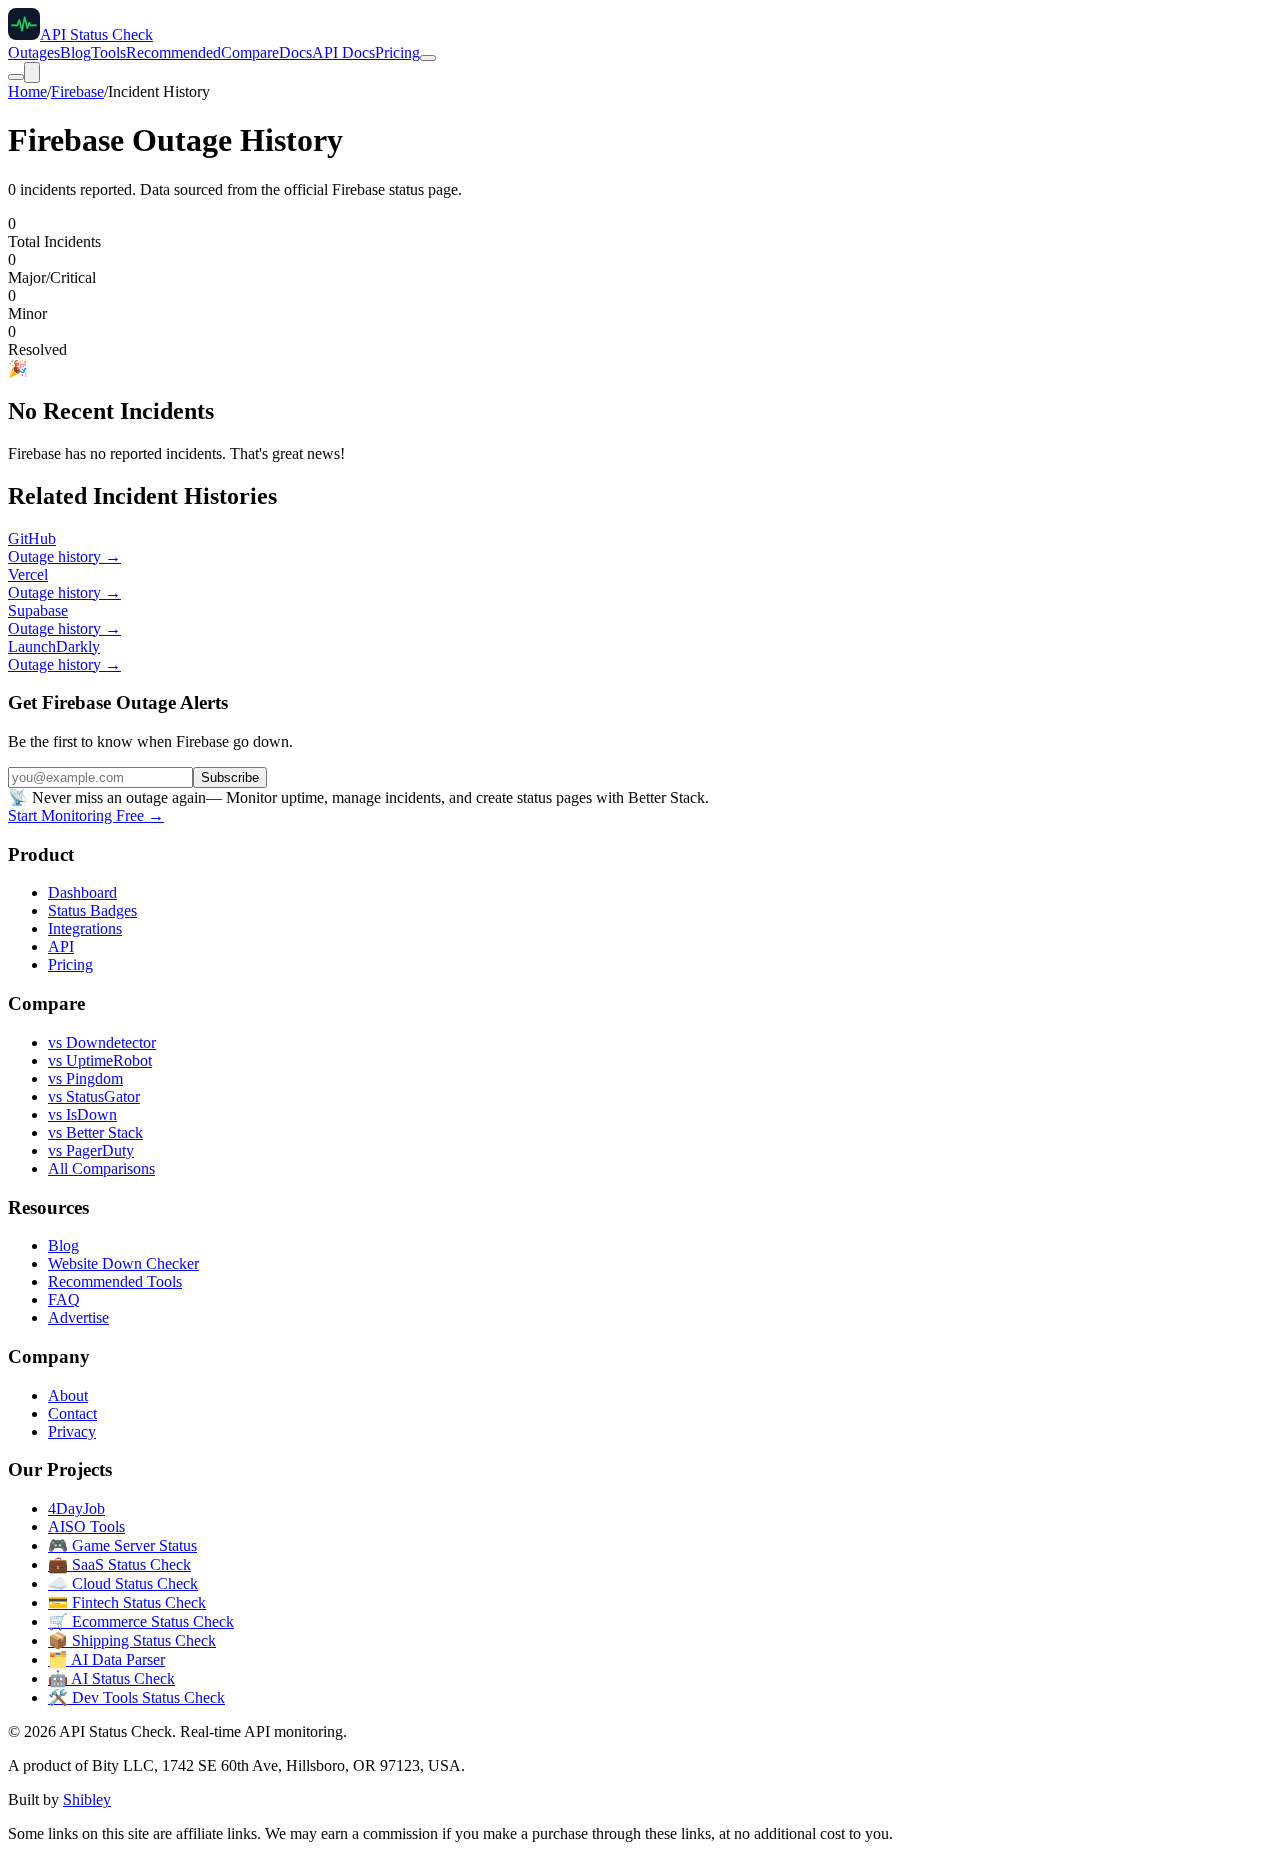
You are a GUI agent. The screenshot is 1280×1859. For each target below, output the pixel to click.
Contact (72, 1413)
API (61, 946)
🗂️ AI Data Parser (106, 1659)
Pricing (397, 52)
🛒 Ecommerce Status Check (141, 1621)
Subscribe (230, 777)
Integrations (85, 928)
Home (27, 91)
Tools (108, 52)
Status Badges (92, 910)
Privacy (72, 1431)
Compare (250, 52)
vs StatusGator (94, 1096)
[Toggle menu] (32, 72)
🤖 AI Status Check (111, 1678)
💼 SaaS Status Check (119, 1564)
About (68, 1395)
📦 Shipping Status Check (132, 1640)
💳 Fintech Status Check (127, 1602)
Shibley (87, 1799)
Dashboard (82, 892)
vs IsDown (82, 1114)
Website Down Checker (123, 1263)
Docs (295, 52)
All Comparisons (101, 1168)
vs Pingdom (85, 1078)
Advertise (78, 1317)
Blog (75, 52)
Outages (34, 52)
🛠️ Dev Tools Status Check (136, 1697)
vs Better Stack (95, 1132)
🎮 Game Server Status (122, 1545)
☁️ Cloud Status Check (123, 1583)
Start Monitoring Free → (86, 815)
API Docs (343, 52)
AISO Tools (86, 1526)
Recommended (173, 52)
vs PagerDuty (91, 1150)
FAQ (64, 1299)
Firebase (77, 91)
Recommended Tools (115, 1281)
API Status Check (96, 34)
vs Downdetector (102, 1042)
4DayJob (76, 1508)
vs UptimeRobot (100, 1060)
